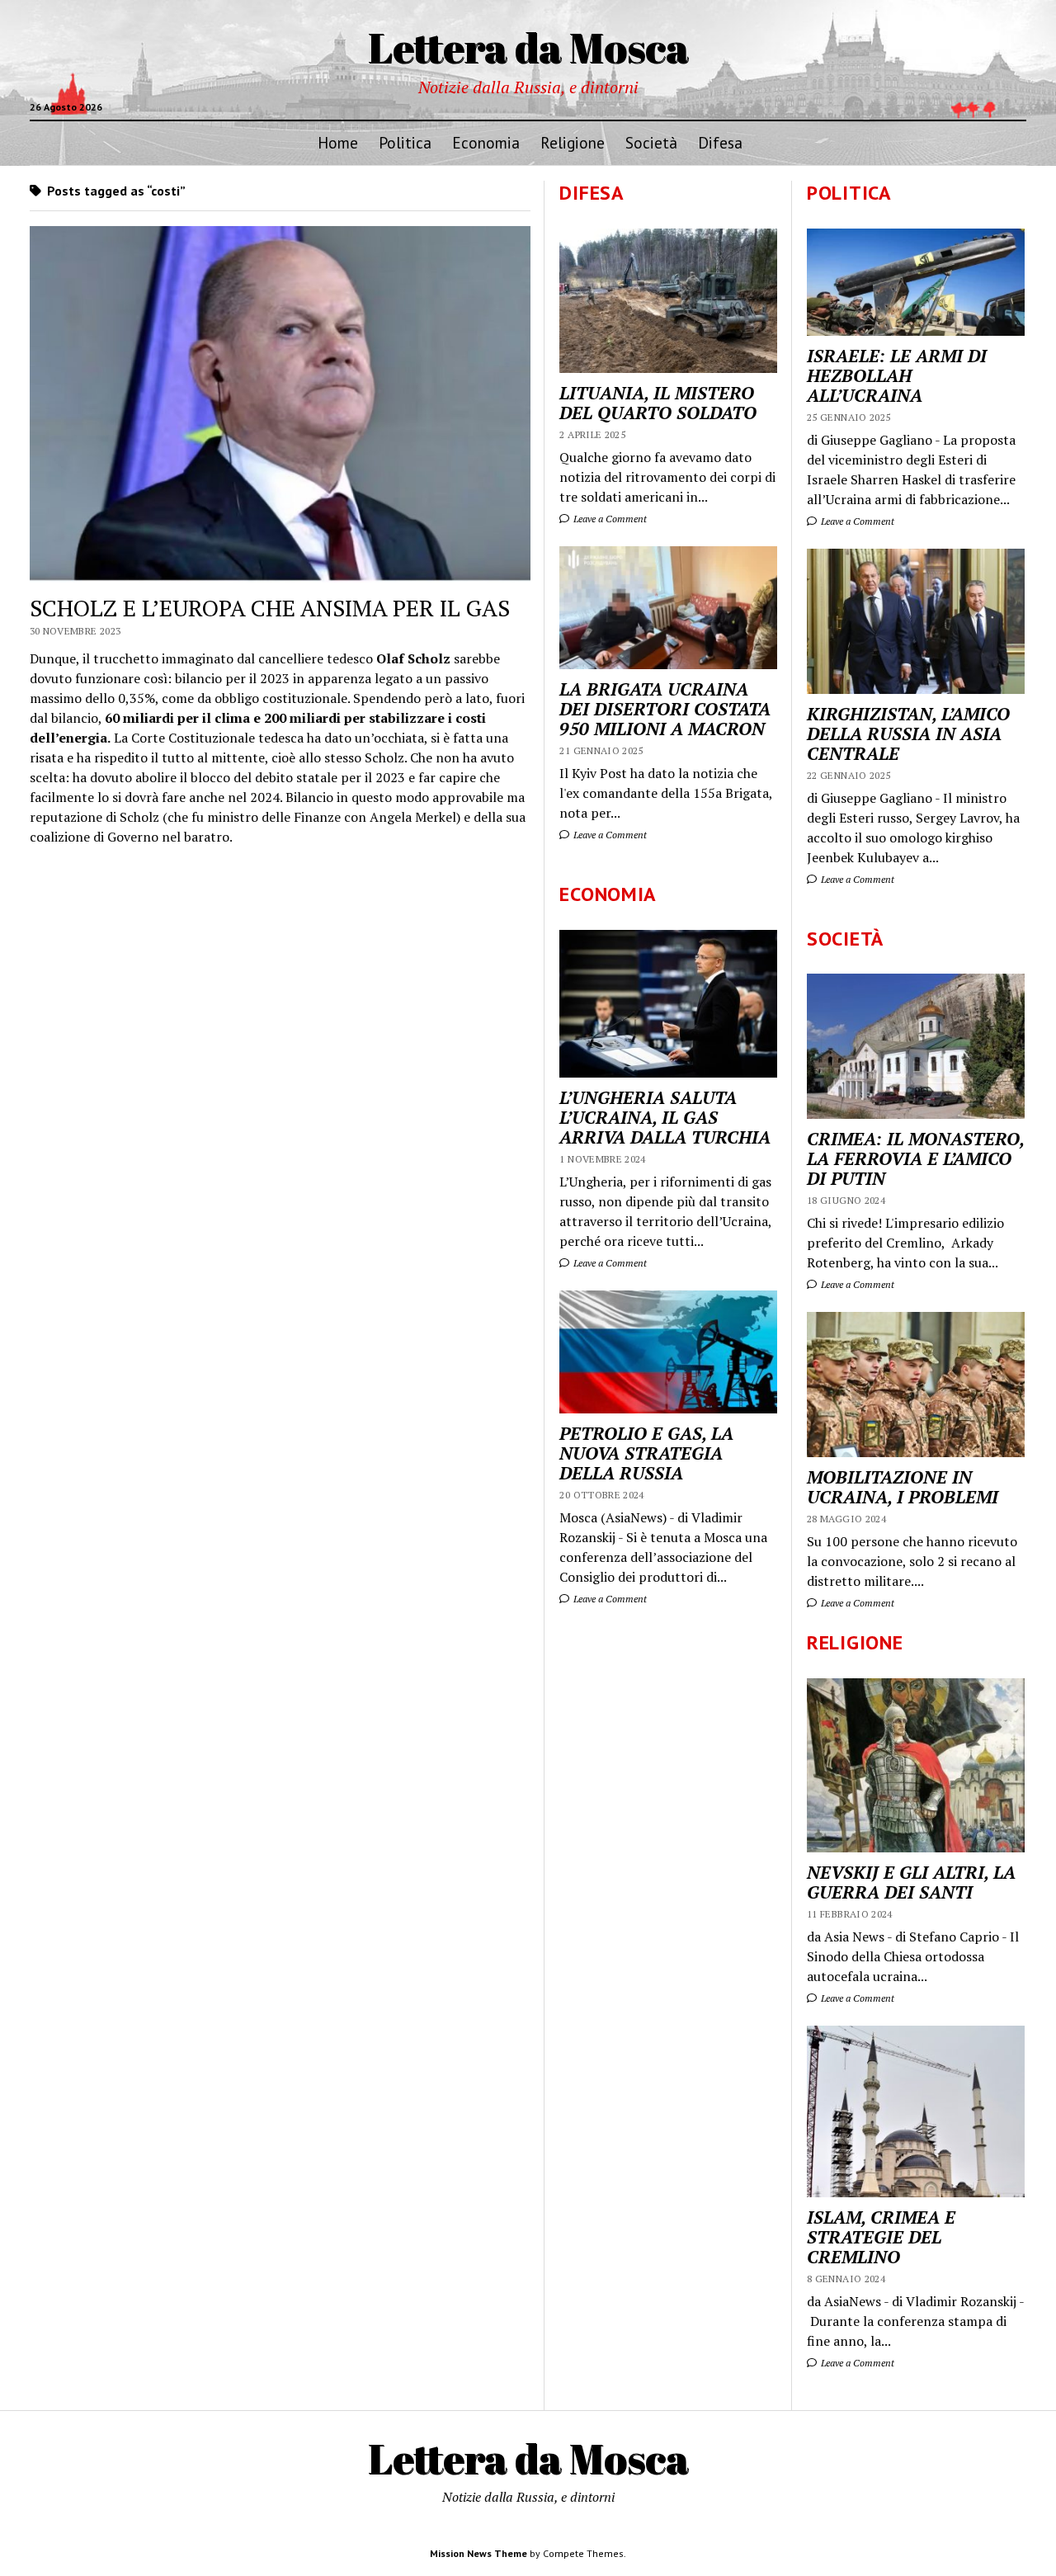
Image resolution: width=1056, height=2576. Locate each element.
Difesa (720, 142)
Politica (405, 142)
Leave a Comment (856, 521)
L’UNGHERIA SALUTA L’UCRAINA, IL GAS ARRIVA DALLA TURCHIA (665, 1117)
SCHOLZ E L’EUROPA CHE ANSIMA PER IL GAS (270, 608)
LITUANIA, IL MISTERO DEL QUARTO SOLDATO (658, 403)
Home (338, 142)
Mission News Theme (478, 2553)
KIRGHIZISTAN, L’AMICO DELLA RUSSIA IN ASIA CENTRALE (908, 734)
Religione (573, 142)
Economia (486, 142)
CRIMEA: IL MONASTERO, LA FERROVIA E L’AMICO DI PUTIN (915, 1158)
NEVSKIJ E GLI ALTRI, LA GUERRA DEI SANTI (911, 1882)
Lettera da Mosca (528, 47)
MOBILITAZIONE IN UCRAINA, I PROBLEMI (903, 1487)
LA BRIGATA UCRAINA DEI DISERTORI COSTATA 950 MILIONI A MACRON (665, 709)
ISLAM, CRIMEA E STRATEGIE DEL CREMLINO (881, 2237)
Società (651, 142)
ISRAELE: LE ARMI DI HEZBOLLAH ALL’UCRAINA (897, 375)
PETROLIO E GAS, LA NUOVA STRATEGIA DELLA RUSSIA (646, 1453)
